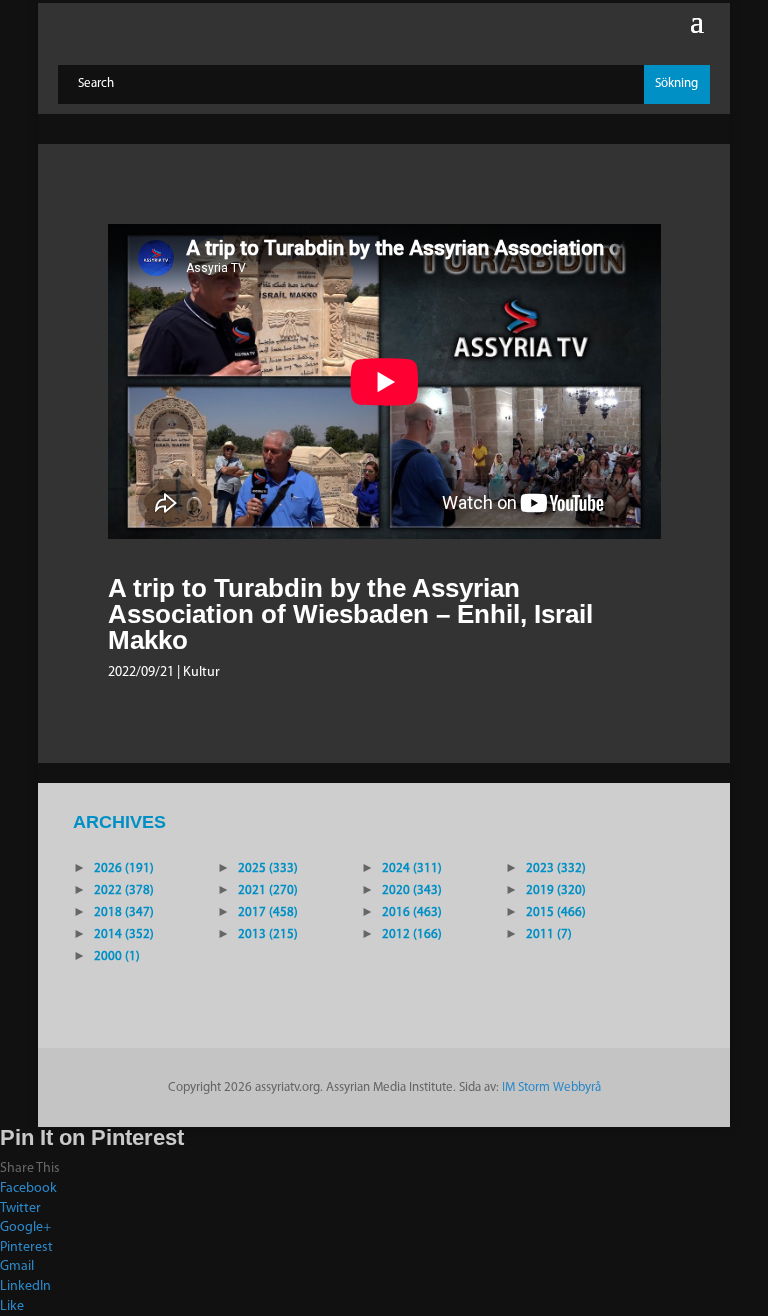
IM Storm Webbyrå (551, 1087)
